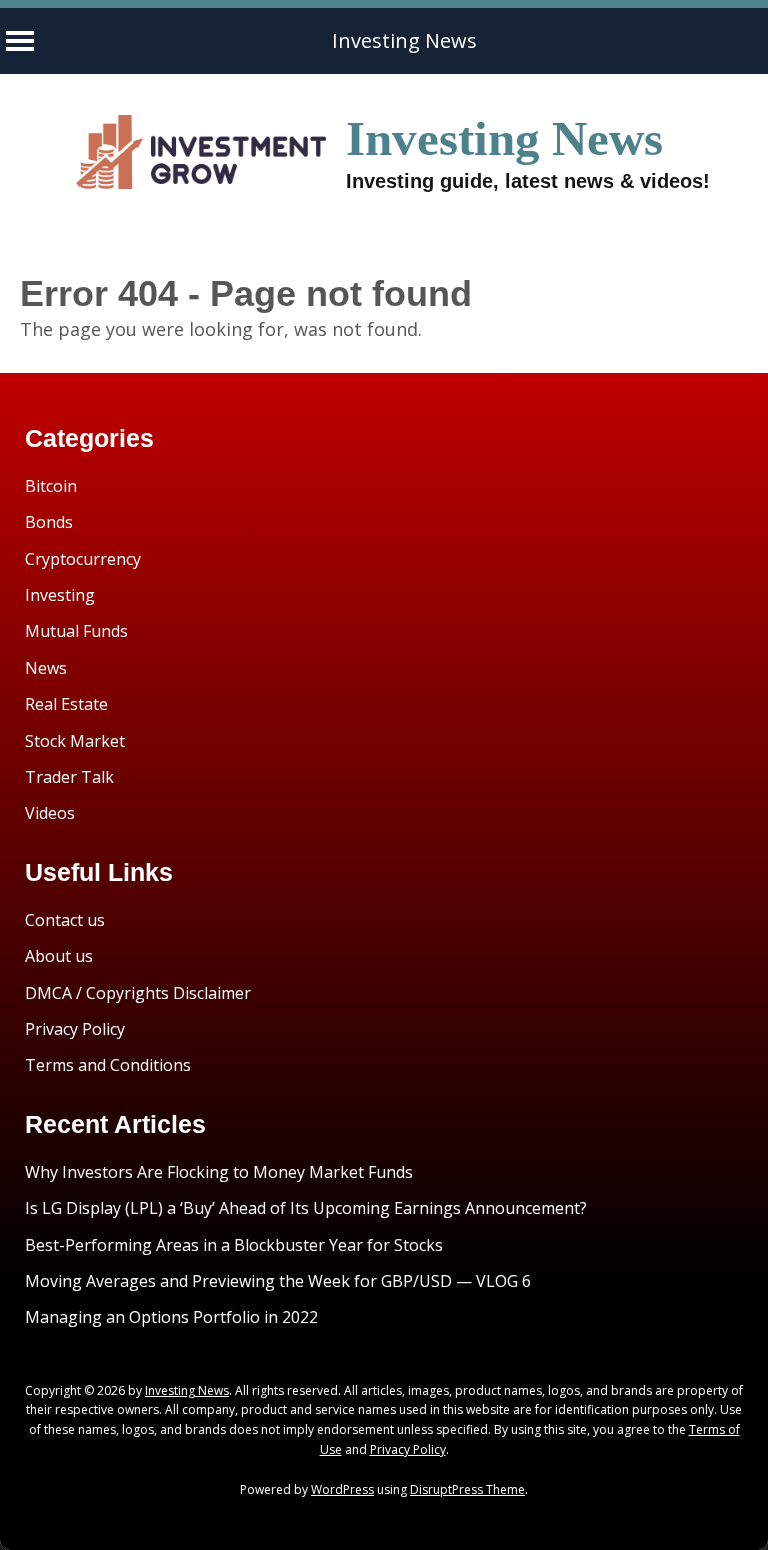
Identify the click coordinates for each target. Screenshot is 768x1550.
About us (59, 956)
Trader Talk (69, 777)
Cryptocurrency (83, 559)
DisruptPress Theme (467, 1489)
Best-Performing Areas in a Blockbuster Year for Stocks (234, 1245)
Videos (50, 813)
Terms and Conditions (108, 1065)
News (46, 668)
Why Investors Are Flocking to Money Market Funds (219, 1172)
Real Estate (66, 704)
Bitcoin (51, 486)
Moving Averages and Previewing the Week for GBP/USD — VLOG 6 (278, 1281)
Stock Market (75, 741)
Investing (60, 595)
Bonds (49, 522)
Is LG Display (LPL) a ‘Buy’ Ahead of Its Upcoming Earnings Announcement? (306, 1208)
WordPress (342, 1489)
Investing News (404, 40)
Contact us (65, 920)
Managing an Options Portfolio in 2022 (171, 1317)
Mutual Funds (76, 631)
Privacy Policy (75, 1029)
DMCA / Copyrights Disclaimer (138, 993)
